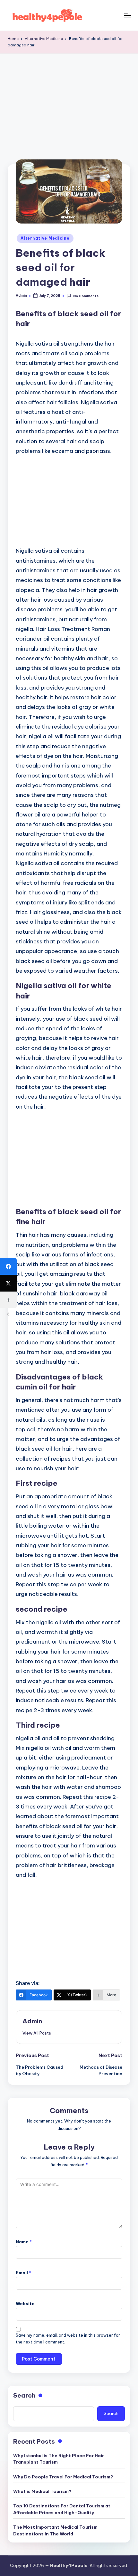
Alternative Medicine (45, 238)
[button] (37, 2033)
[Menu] (127, 15)
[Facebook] (8, 1266)
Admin (32, 2021)
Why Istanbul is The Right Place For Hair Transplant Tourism (59, 2459)
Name (24, 2242)
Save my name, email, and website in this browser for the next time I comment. (68, 2339)
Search (24, 2395)
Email (23, 2273)
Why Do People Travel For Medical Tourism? (63, 2477)
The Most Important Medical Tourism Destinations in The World (55, 2530)
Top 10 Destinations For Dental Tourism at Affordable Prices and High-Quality (62, 2509)
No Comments (86, 296)
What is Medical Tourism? (42, 2491)
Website (25, 2304)
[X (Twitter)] (8, 1283)
